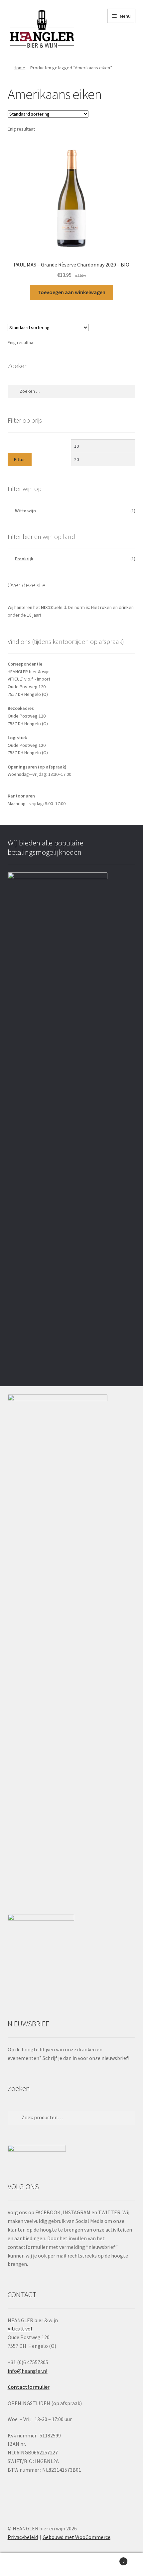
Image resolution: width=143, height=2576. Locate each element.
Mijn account (24, 2565)
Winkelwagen (110, 2559)
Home (19, 68)
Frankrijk (24, 559)
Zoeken (71, 2565)
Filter (19, 459)
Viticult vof (20, 2328)
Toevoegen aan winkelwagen (71, 292)
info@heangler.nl (28, 2371)
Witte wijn (25, 511)
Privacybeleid (23, 2537)
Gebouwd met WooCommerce (76, 2537)
